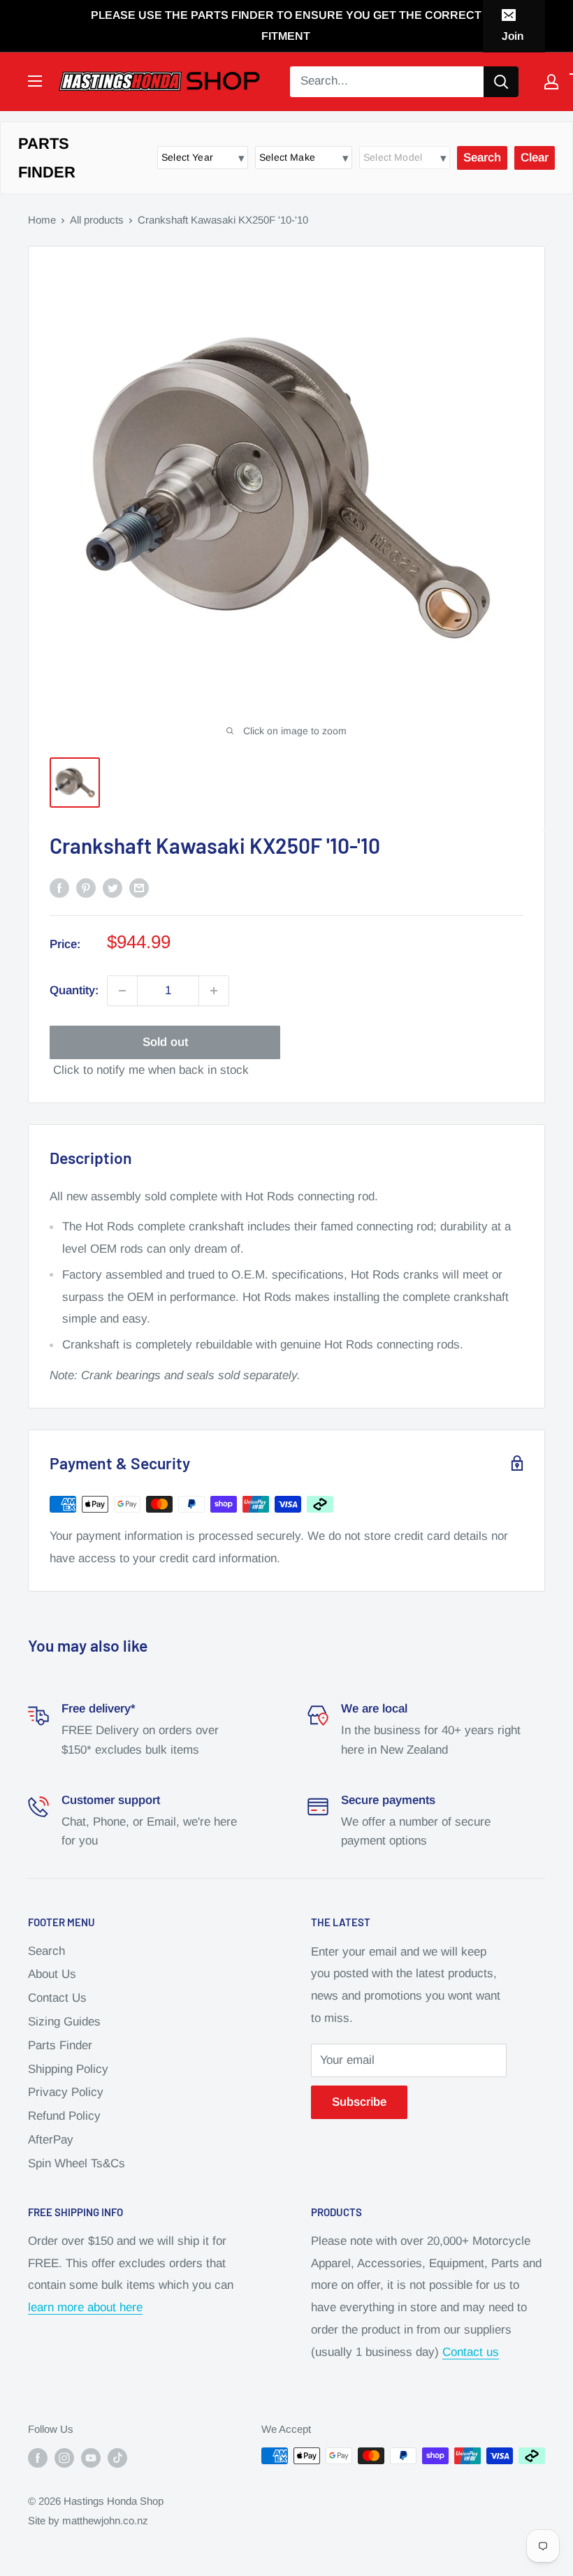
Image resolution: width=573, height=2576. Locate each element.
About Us (52, 1974)
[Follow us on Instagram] (64, 2458)
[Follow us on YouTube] (91, 2458)
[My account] (551, 82)
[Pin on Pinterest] (86, 887)
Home (42, 220)
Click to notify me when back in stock (151, 1070)
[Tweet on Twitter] (113, 887)
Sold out (165, 1042)
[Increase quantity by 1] (214, 991)
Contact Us (57, 1998)
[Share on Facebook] (59, 887)
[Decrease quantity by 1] (122, 991)
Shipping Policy (68, 2069)
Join (513, 36)
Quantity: (74, 990)
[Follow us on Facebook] (38, 2458)
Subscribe (359, 2102)
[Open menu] (35, 81)
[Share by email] (139, 887)
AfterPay (51, 2140)
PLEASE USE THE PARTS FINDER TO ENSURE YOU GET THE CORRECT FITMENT (286, 26)
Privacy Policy (66, 2092)
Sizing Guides (64, 2022)
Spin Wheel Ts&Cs (77, 2163)
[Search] (501, 82)
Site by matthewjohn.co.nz (88, 2520)
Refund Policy (64, 2116)
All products (97, 220)
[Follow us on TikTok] (117, 2458)
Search (46, 1951)
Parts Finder (60, 2045)
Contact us (471, 2352)
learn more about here (85, 2307)
